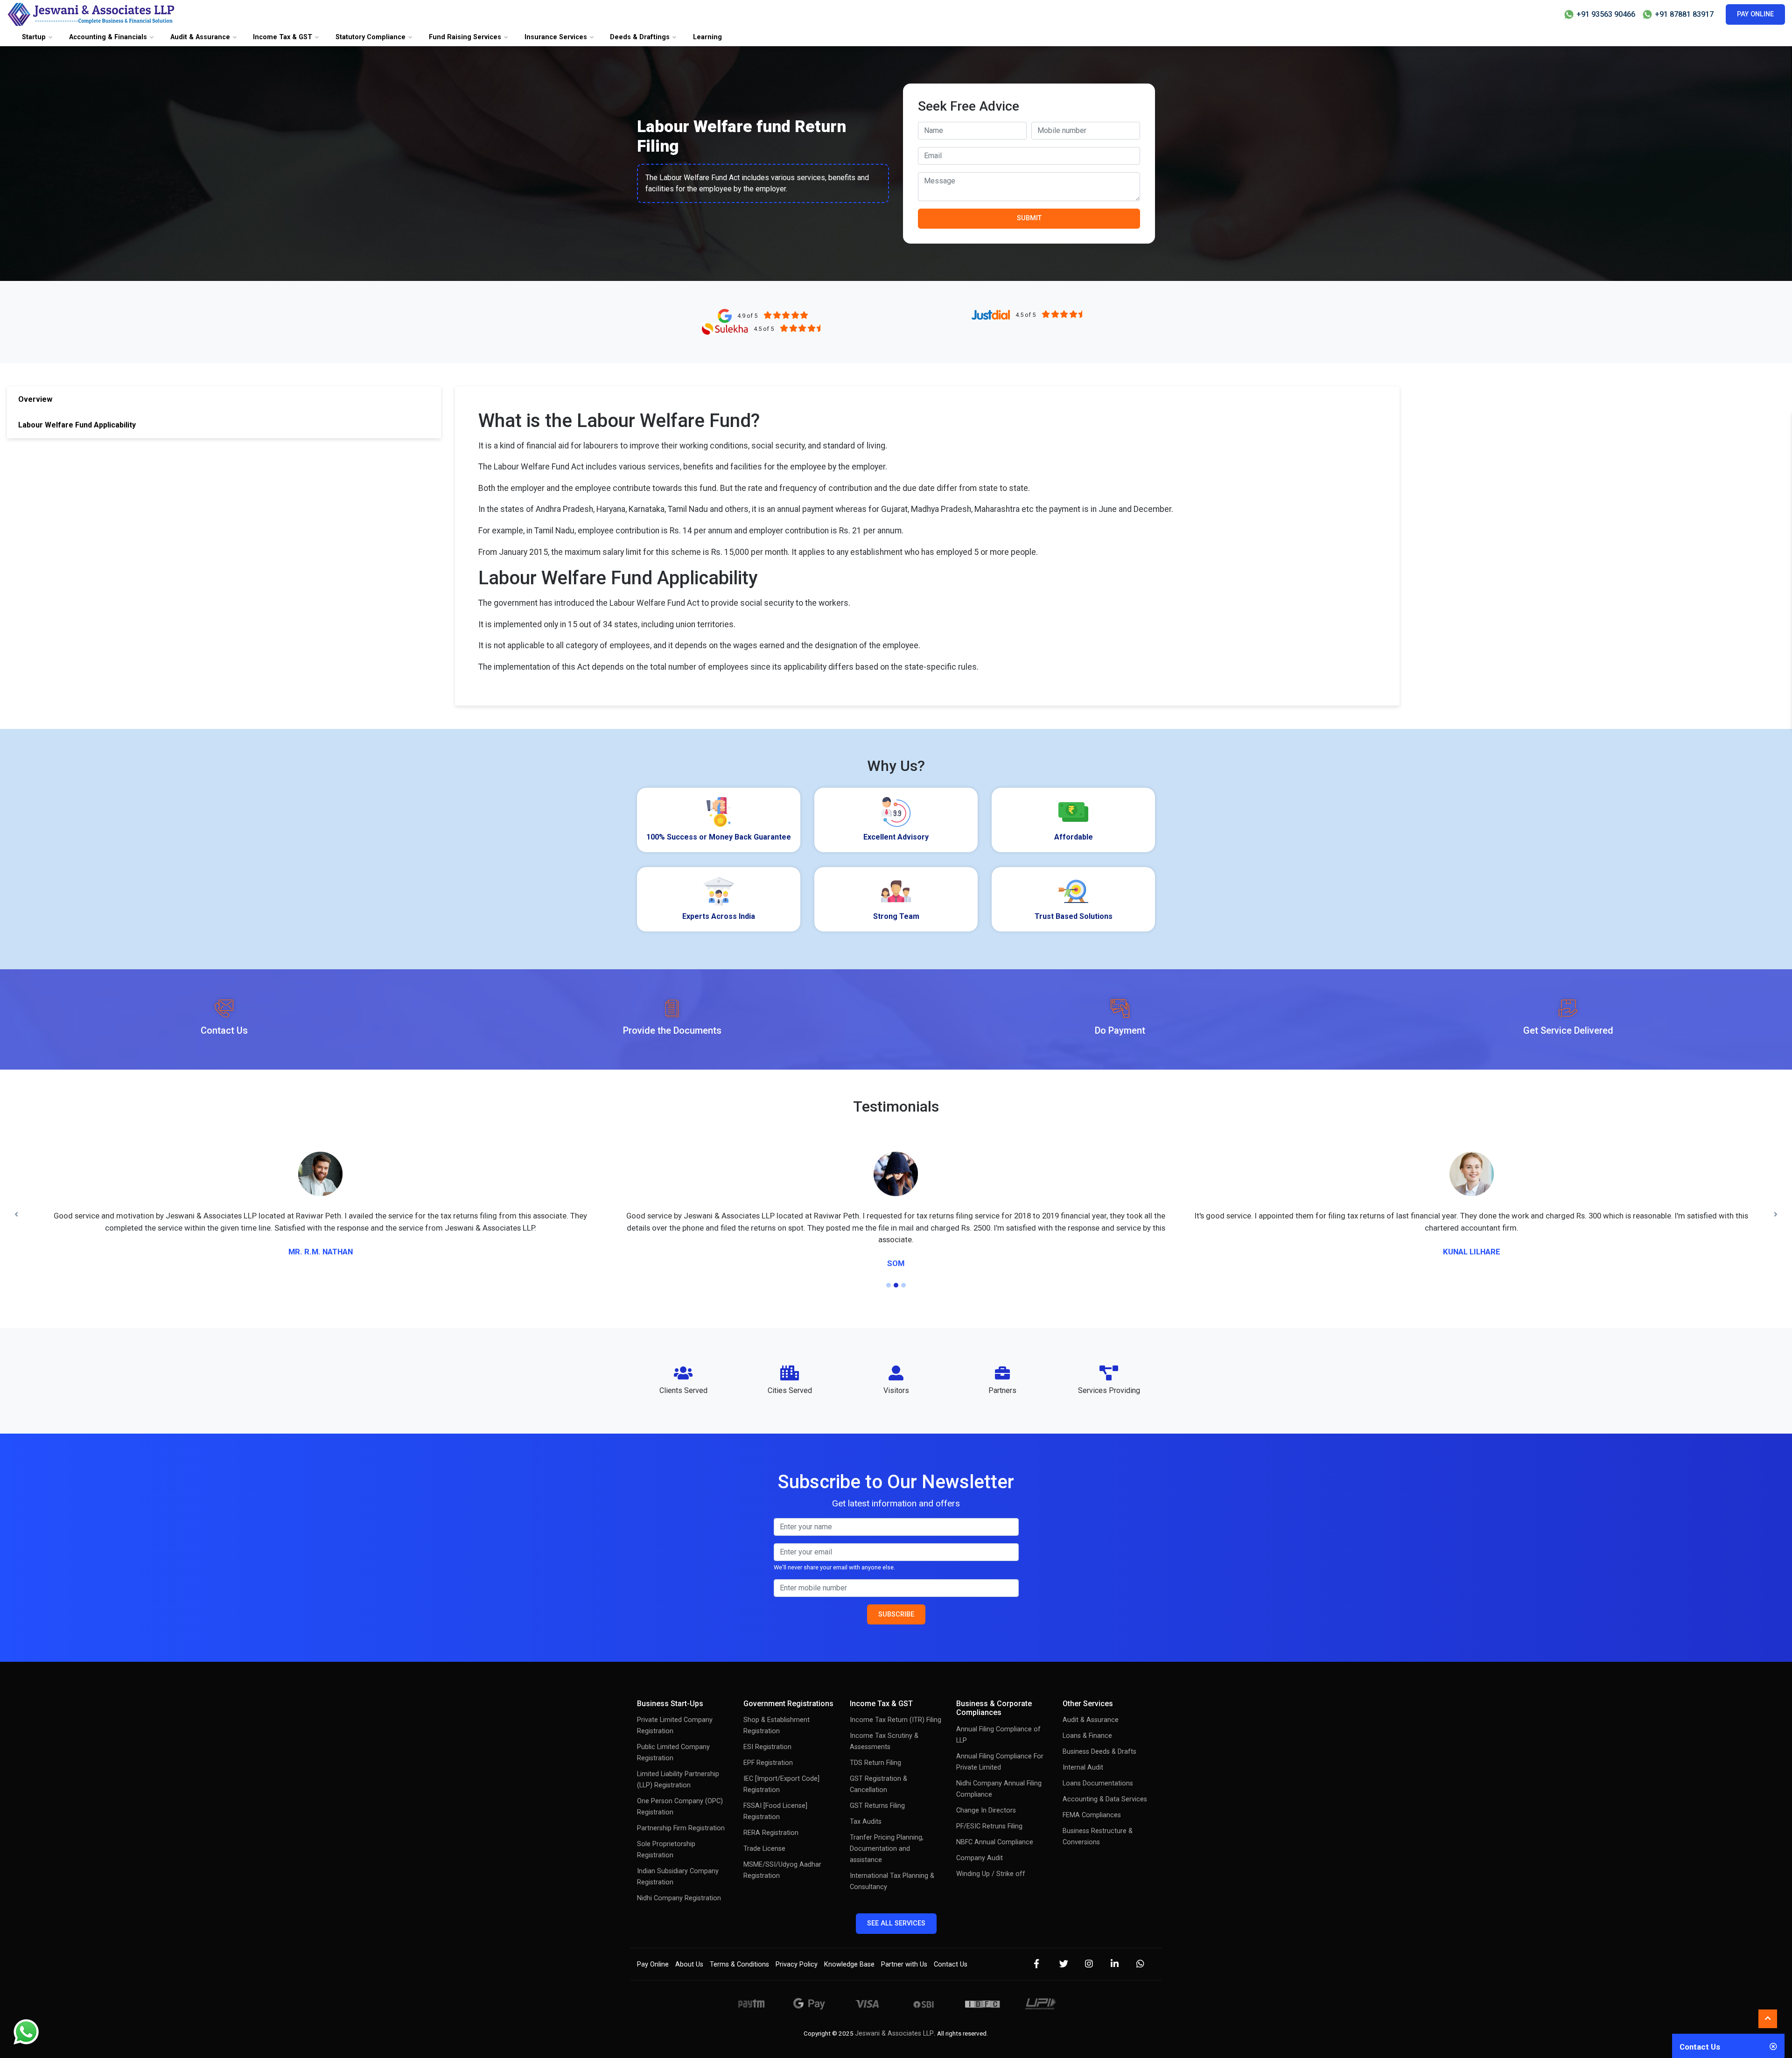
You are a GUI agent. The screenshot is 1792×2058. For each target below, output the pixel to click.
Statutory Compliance (371, 37)
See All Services (896, 1900)
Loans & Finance (1087, 1712)
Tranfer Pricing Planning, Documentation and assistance (887, 1825)
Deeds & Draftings (640, 37)
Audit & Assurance (200, 37)
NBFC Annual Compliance (995, 1818)
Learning (707, 37)
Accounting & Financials (108, 37)
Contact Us (951, 1941)
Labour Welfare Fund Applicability (77, 425)
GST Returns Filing (877, 1782)
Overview (35, 399)
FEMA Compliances (1092, 1792)
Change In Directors (986, 1787)
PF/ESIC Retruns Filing (989, 1802)
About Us (689, 1941)
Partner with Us (904, 1941)
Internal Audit (1083, 1744)
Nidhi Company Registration (679, 1875)
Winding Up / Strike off (991, 1850)
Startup (34, 37)
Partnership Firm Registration (681, 1805)
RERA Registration (771, 1809)
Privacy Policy (797, 1941)
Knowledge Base (849, 1941)
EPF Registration (768, 1739)
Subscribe (896, 1591)
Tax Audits (866, 1798)
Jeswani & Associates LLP (894, 2010)
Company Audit (980, 1834)
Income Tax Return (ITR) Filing (896, 1697)
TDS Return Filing (875, 1739)
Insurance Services (556, 37)
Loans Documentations (1098, 1760)
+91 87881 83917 (1683, 14)
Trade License (764, 1825)
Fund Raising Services (465, 37)
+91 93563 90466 (1605, 14)
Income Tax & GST (283, 37)
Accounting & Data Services (1105, 1776)
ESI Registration (767, 1724)
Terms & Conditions (739, 1941)
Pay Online (1755, 14)
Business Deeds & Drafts (1099, 1728)
